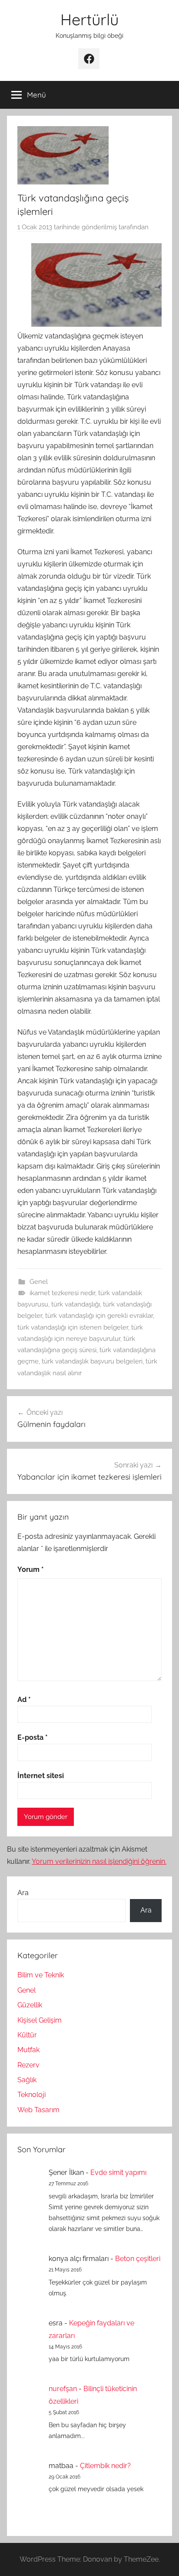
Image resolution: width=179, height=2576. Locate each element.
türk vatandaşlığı (76, 1304)
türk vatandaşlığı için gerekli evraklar (99, 1316)
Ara (23, 1893)
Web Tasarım (38, 2110)
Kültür (27, 2035)
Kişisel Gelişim (40, 2020)
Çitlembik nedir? (105, 2466)
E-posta (33, 1737)
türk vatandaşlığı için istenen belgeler (73, 1327)
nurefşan (63, 2389)
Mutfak (28, 2050)
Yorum (31, 1569)
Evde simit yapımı (118, 2172)
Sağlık (27, 2080)
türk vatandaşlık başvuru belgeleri (92, 1361)
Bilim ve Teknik (41, 1975)
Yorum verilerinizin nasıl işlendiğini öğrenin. (99, 1861)
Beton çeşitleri (138, 2259)
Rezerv (28, 2065)
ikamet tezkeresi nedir (62, 1293)
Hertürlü (89, 19)
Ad (24, 1700)
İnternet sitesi (41, 1776)
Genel (39, 1282)
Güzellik (30, 2005)
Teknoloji (31, 2095)
